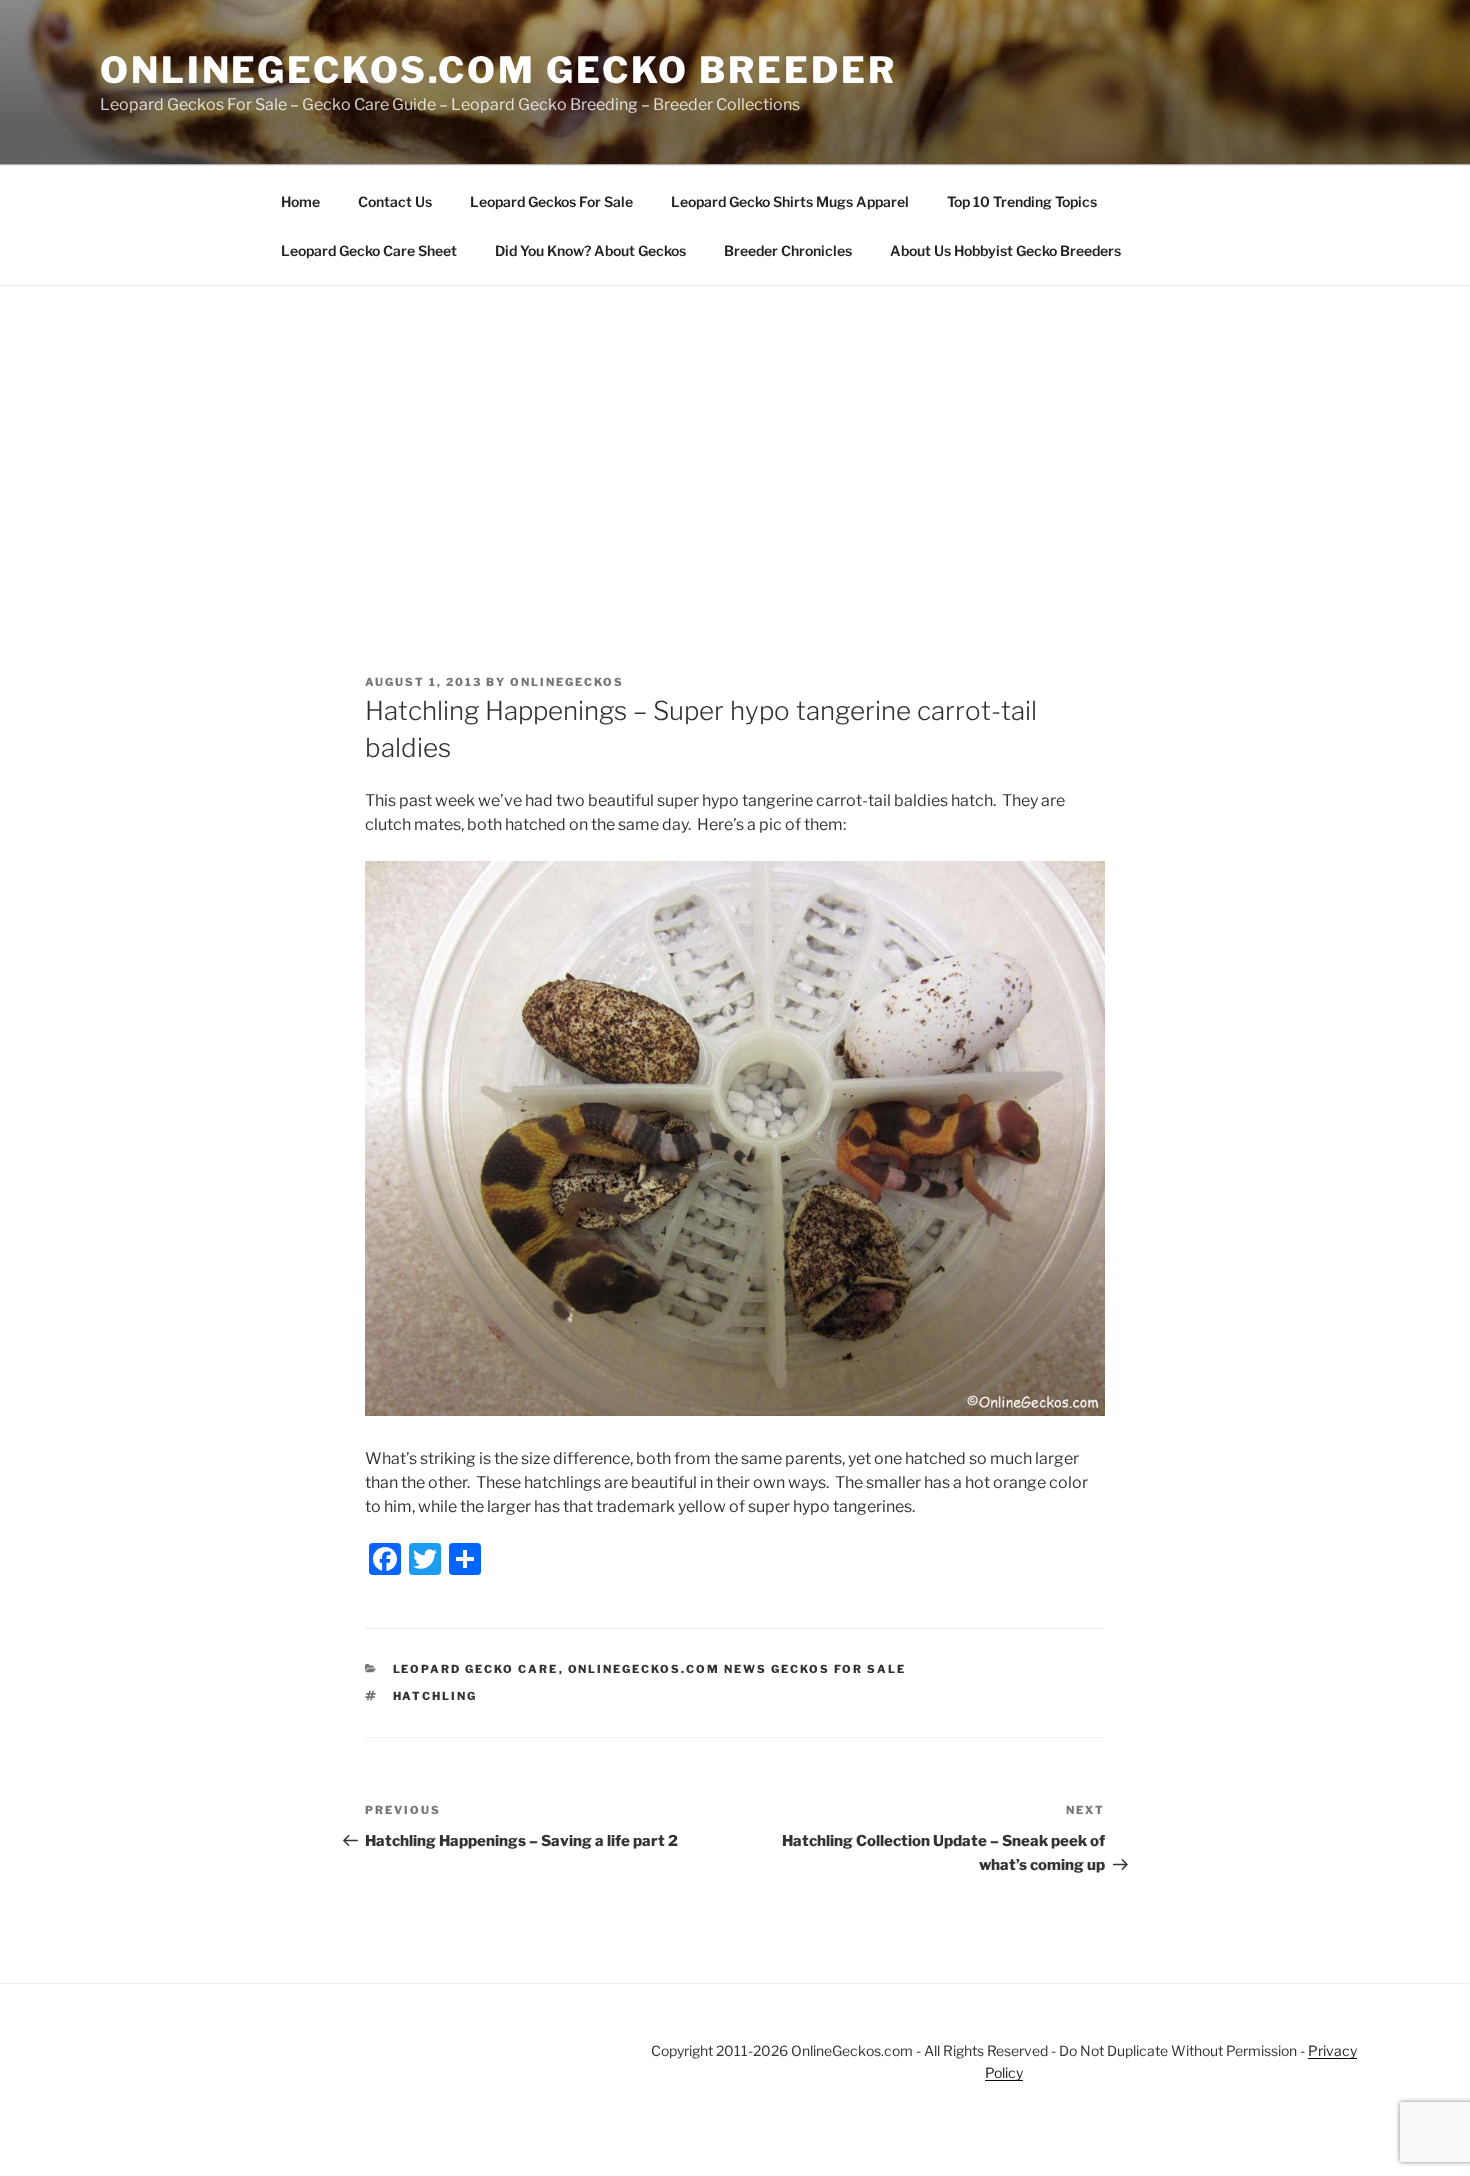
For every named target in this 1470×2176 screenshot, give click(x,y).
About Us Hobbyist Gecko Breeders (1005, 250)
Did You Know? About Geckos (590, 250)
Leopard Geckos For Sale (551, 201)
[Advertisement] (735, 436)
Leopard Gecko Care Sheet (369, 250)
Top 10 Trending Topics (1022, 201)
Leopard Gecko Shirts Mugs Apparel (790, 201)
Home (300, 201)
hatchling (435, 1696)
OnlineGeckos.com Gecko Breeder (498, 70)
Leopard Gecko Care (476, 1669)
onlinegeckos (567, 682)
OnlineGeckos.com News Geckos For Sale (737, 1669)
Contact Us (395, 201)
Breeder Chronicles (788, 250)
